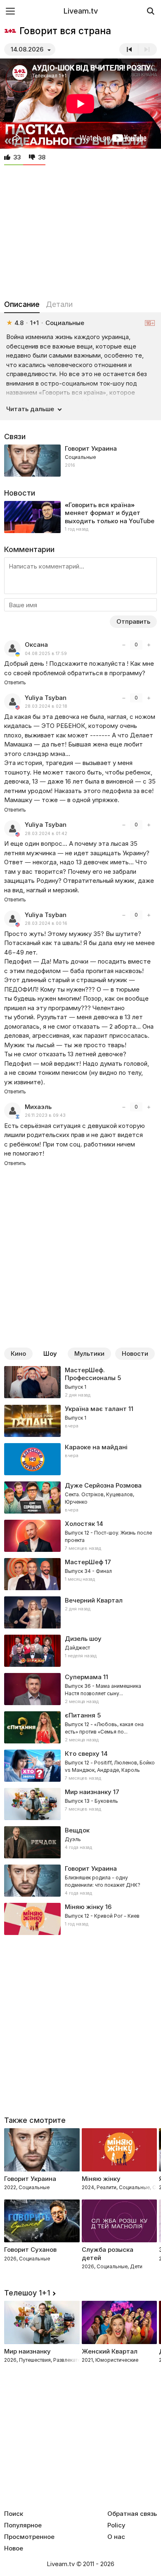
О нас (116, 2537)
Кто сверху (82, 1754)
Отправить (133, 621)
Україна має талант (96, 1409)
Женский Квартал (110, 2351)
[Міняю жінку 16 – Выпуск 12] (80, 1919)
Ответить (15, 682)
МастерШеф (84, 1562)
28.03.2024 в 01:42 (46, 834)
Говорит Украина (91, 448)
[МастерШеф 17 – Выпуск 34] (80, 1574)
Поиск (14, 2514)
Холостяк (80, 1524)
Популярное (23, 2525)
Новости (135, 1354)
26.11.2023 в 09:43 (45, 1115)
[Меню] (10, 11)
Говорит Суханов (30, 2250)
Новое (14, 2548)
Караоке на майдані (96, 1447)
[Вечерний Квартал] (80, 1612)
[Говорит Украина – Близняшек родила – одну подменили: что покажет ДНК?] (80, 1881)
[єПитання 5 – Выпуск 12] (80, 1727)
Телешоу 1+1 (27, 2293)
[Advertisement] (80, 230)
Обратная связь (132, 2514)
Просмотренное (29, 2537)
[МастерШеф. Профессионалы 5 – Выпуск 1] (80, 1383)
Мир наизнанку (88, 1792)
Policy (116, 2525)
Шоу (50, 1354)
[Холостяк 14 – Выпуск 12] (80, 1536)
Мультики (89, 1354)
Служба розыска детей (108, 2254)
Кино (18, 1354)
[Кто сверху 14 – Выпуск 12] (80, 1766)
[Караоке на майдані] (80, 1459)
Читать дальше (30, 409)
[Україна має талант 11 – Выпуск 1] (80, 1421)
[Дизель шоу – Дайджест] (80, 1651)
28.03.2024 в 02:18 (46, 706)
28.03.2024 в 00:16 (46, 923)
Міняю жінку (84, 1907)
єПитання (80, 1715)
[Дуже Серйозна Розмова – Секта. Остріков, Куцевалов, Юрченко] (80, 1497)
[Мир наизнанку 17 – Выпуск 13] (80, 1804)
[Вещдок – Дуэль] (80, 1842)
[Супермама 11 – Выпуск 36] (80, 1689)
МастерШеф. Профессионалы (90, 1374)
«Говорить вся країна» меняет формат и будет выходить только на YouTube (110, 513)
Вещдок (77, 1830)
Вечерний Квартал (94, 1600)
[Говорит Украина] (80, 461)
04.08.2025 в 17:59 (46, 654)
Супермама (83, 1677)
